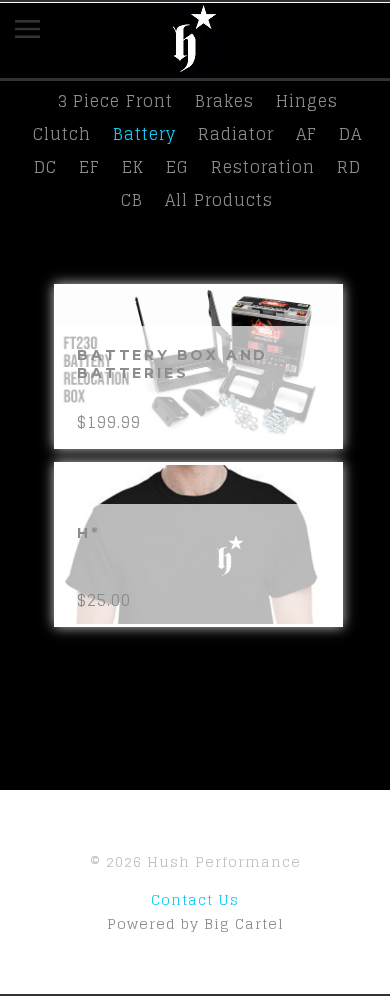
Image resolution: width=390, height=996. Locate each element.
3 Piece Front (115, 101)
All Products (219, 200)
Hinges (307, 101)
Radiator (236, 134)
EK (133, 167)
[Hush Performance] (195, 68)
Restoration (263, 167)
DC (45, 167)
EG (177, 167)
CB (132, 200)
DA (350, 134)
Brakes (224, 101)
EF (89, 167)
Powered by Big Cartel (195, 923)
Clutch (62, 134)
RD (349, 167)
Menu (42, 33)
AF (306, 134)
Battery (144, 134)
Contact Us (195, 899)
